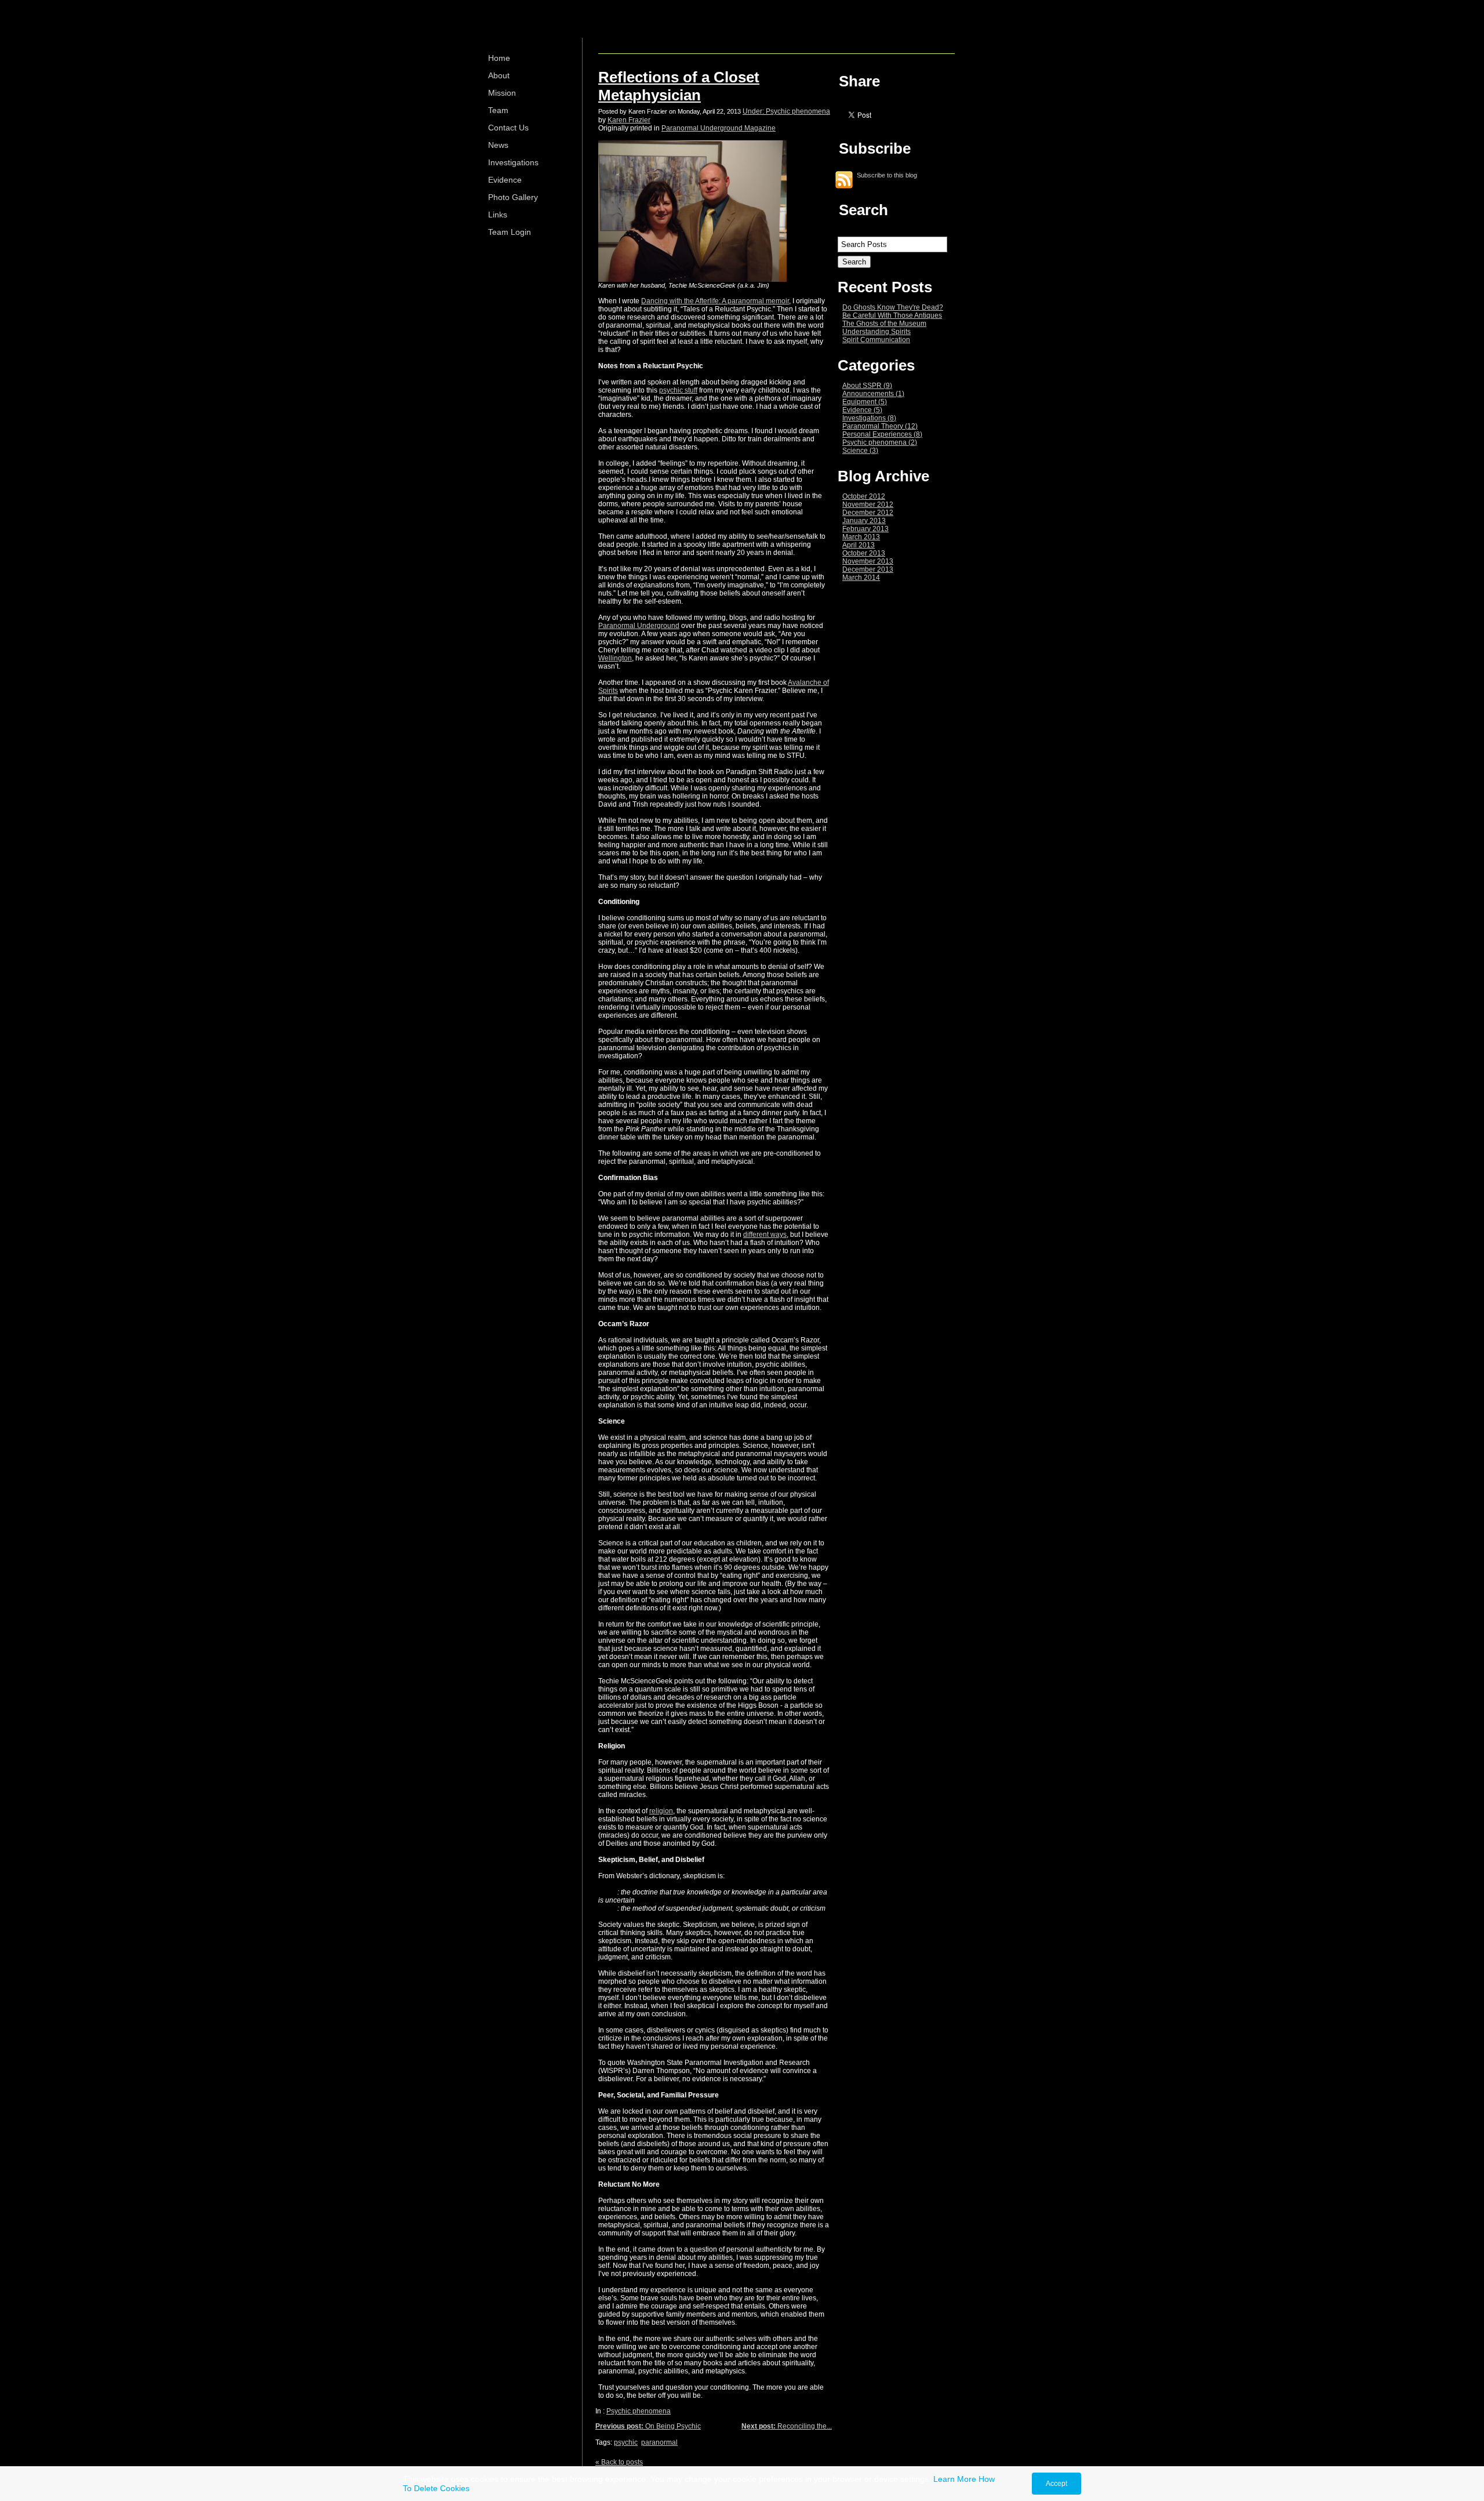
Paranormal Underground (639, 626)
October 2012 (864, 496)
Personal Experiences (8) (882, 434)
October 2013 (864, 553)
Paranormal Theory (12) (880, 426)
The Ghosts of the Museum (884, 324)
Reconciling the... (787, 2426)
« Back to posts (619, 2462)
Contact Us (508, 128)
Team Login (510, 232)
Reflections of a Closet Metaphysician (679, 86)
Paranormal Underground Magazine (719, 128)
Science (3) (860, 451)
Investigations (513, 162)
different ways (765, 1235)
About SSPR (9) (867, 386)
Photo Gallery (513, 197)
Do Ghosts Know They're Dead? (893, 307)
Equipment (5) (865, 402)
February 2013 (865, 529)
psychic (626, 2442)
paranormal (659, 2442)
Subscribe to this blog (887, 175)
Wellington (615, 658)
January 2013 (864, 521)
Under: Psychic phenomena (786, 111)
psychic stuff (678, 390)
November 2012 (868, 504)
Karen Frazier (629, 120)
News (498, 145)
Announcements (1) (873, 394)
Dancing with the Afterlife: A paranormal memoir (715, 301)
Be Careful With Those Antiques (892, 315)
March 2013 (861, 537)
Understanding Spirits (876, 332)
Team (498, 110)
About (499, 75)
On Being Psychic (648, 2426)
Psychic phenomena (639, 2411)
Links (498, 215)
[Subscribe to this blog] (844, 180)
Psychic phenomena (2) (880, 442)
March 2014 (861, 578)
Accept (1056, 2484)
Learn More (955, 2479)
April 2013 (859, 545)
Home (499, 58)
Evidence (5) (862, 410)
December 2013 (868, 569)
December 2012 (868, 513)
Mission (502, 93)
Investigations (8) (869, 418)
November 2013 (868, 561)
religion (661, 1811)
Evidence (505, 180)
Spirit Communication (876, 340)
